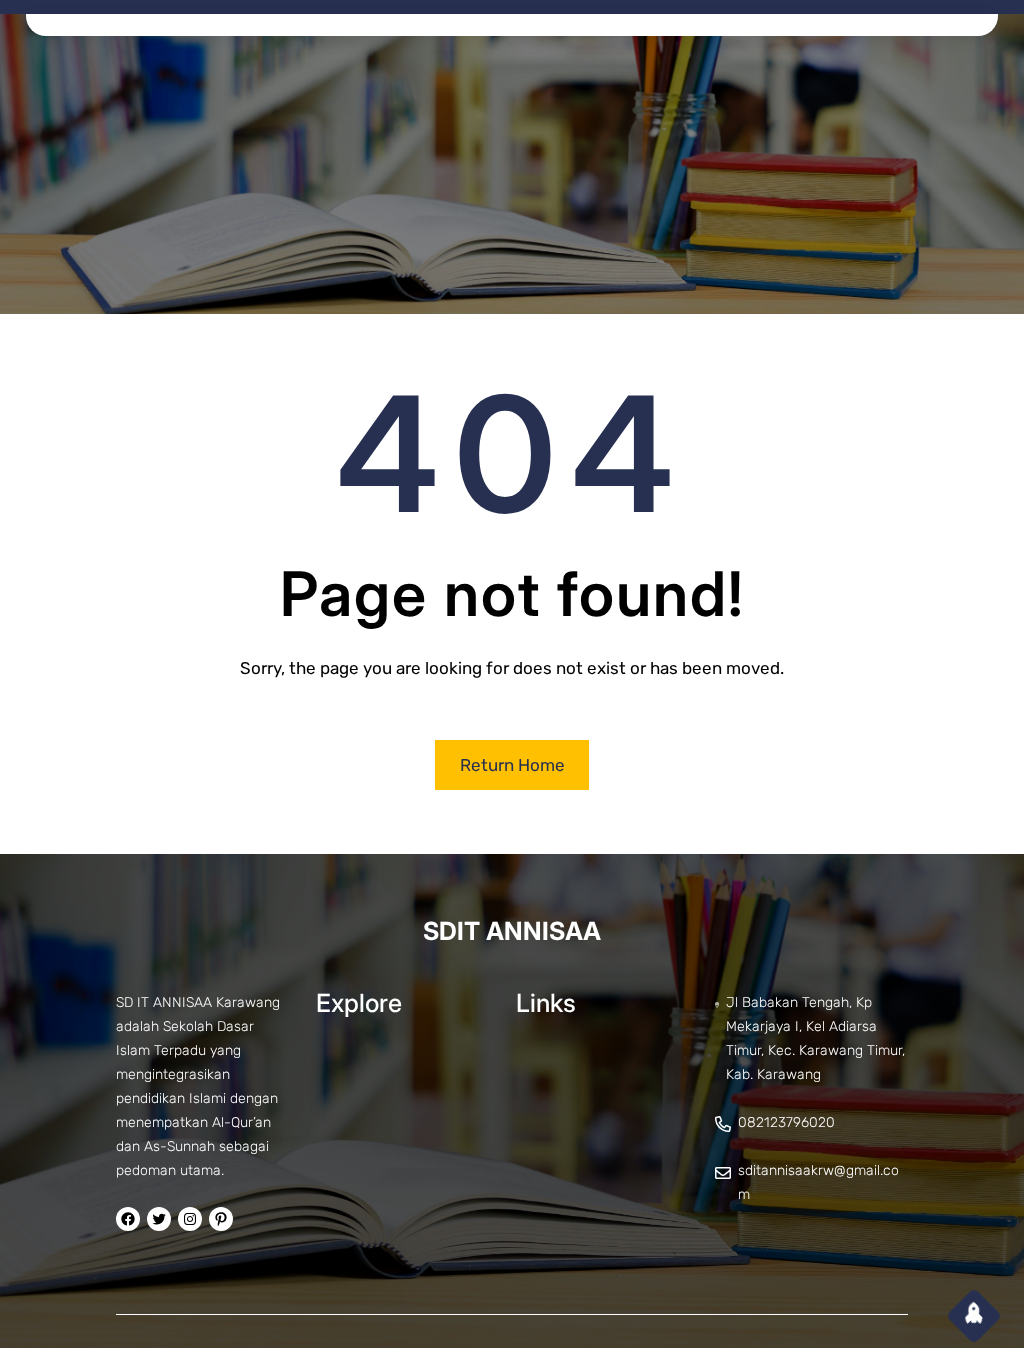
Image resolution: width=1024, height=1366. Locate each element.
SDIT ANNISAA (512, 931)
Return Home (512, 765)
